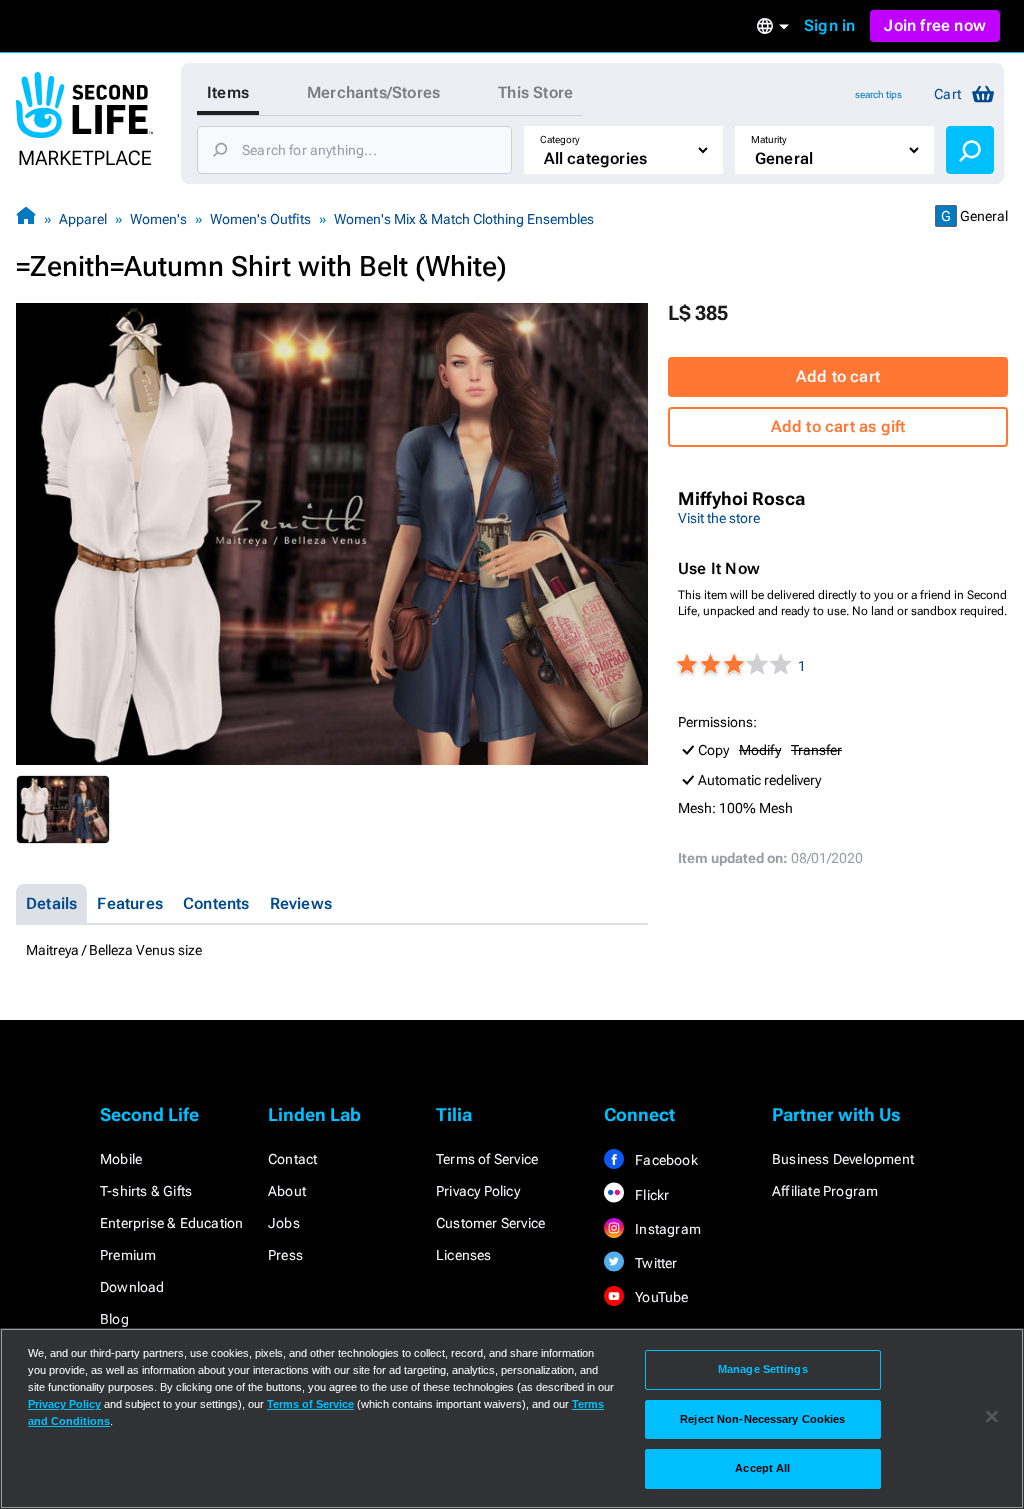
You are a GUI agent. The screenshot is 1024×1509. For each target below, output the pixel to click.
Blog (114, 1319)
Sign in (829, 25)
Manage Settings (763, 1369)
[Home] (26, 218)
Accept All (762, 1468)
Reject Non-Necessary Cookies (762, 1419)
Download (132, 1287)
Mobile (121, 1159)
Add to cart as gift (838, 426)
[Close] (992, 1417)
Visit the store (719, 518)
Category (560, 139)
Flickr (650, 1195)
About (287, 1191)
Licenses (464, 1255)
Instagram (666, 1229)
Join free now (935, 25)
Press (285, 1255)
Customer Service (490, 1223)
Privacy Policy (478, 1191)
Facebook (665, 1160)
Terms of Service (487, 1159)
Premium (128, 1255)
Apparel (83, 219)
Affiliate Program (825, 1191)
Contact (292, 1159)
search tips (878, 94)
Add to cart (838, 376)
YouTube (660, 1297)
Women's (158, 219)
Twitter (655, 1263)
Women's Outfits (260, 219)
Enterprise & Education (171, 1223)
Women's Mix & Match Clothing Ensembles (464, 219)
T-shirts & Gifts (146, 1191)
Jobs (284, 1223)
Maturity (769, 139)
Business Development (843, 1159)
